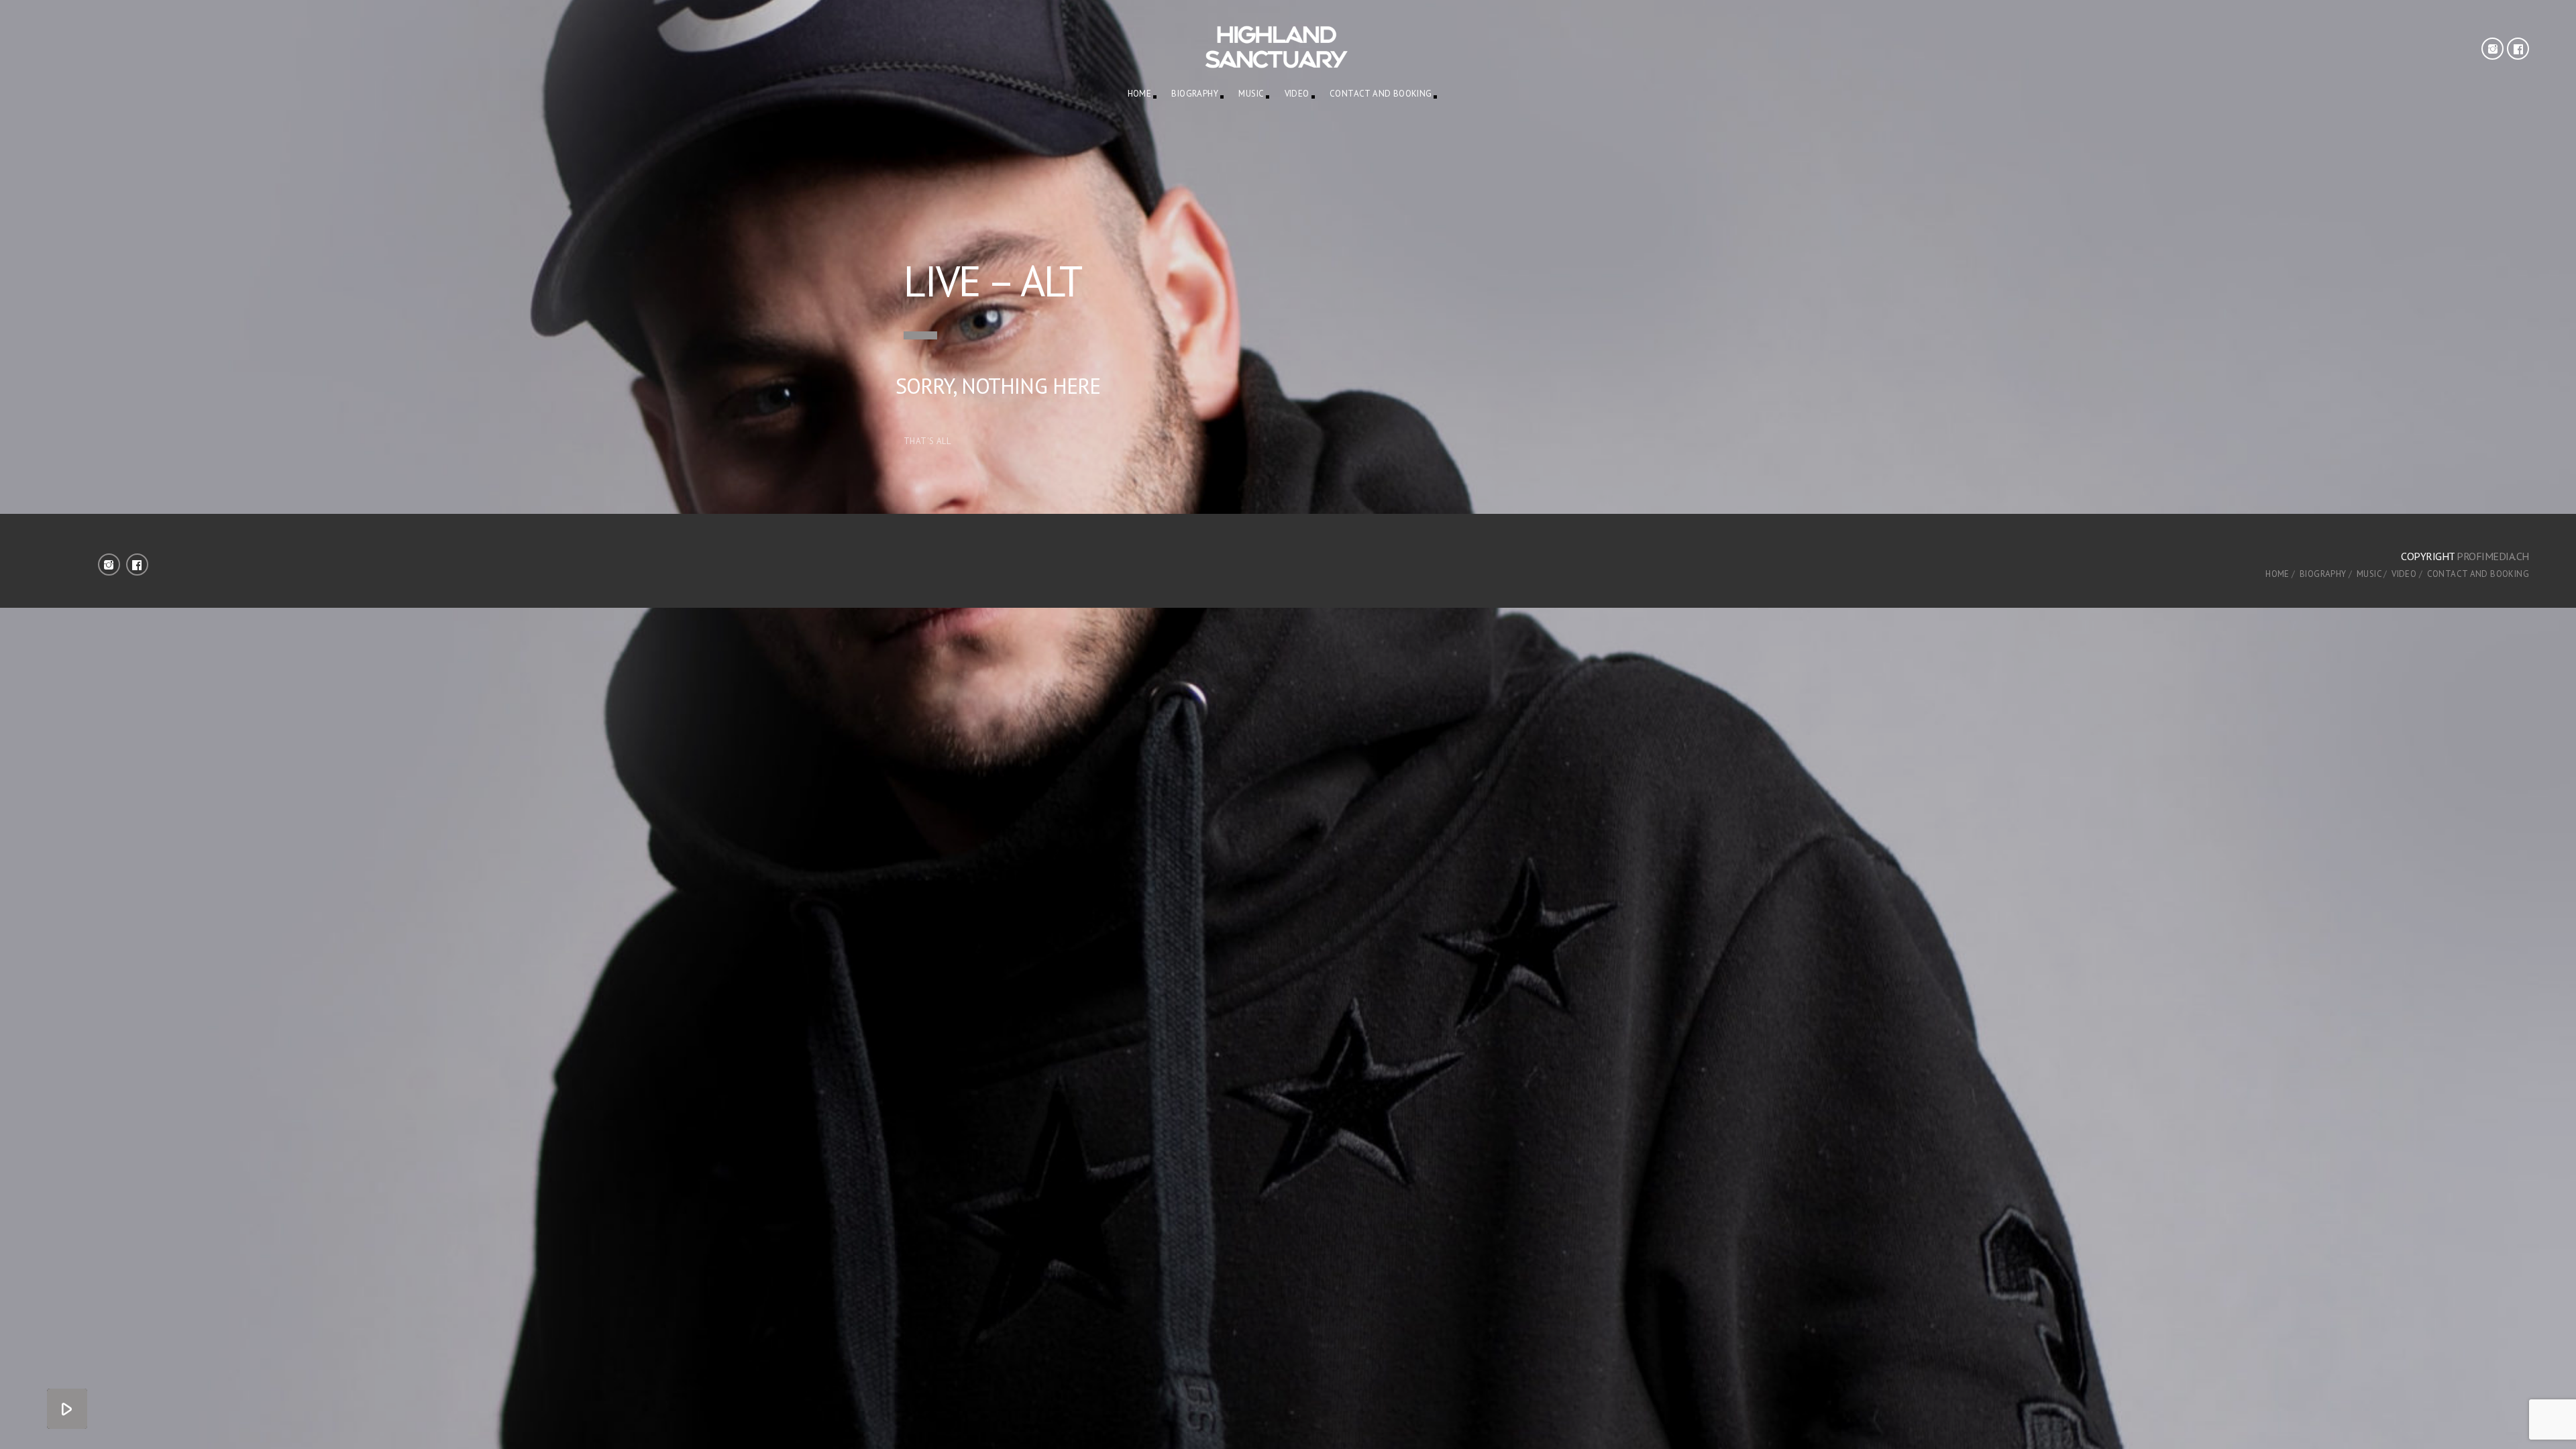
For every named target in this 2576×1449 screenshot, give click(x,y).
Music (1251, 94)
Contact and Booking (1381, 94)
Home (1140, 94)
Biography (1195, 94)
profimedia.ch (2493, 556)
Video (1297, 94)
